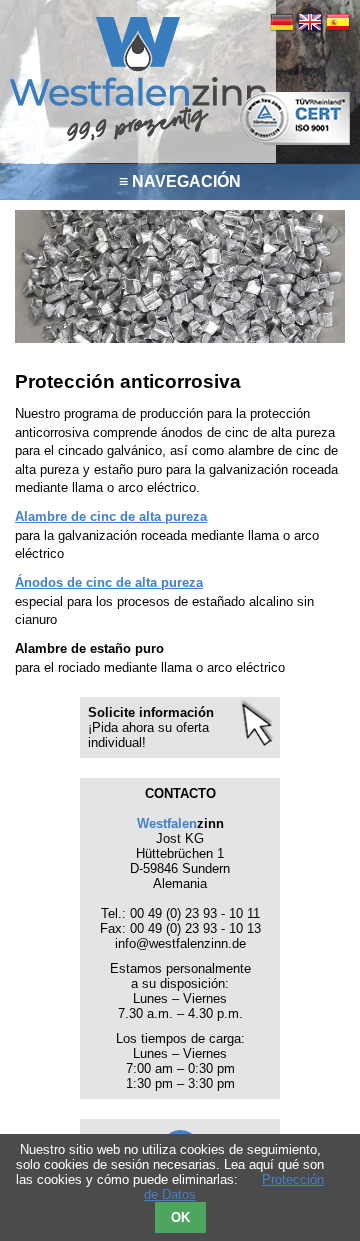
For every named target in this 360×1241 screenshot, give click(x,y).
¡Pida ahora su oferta (148, 727)
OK (180, 1217)
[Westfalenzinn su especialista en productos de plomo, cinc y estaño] (138, 138)
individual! (117, 742)
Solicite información (151, 712)
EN (310, 22)
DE (282, 22)
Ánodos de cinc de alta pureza (109, 582)
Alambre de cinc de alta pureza (111, 516)
